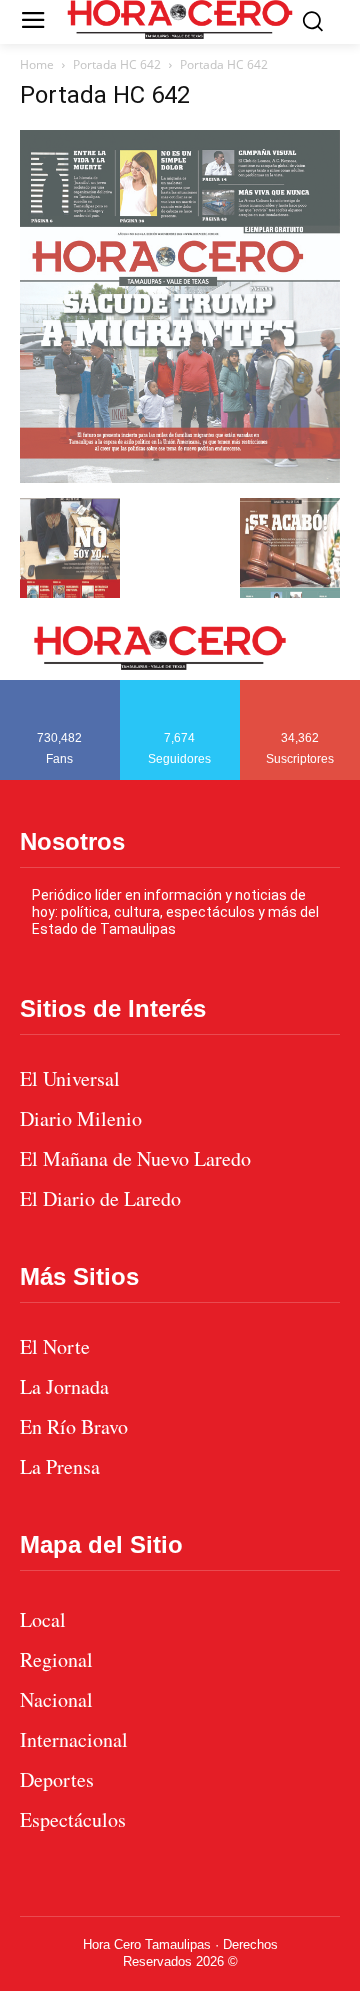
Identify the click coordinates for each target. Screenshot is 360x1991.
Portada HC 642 (117, 64)
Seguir (180, 687)
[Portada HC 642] (180, 477)
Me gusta (60, 687)
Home (37, 64)
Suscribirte (300, 687)
